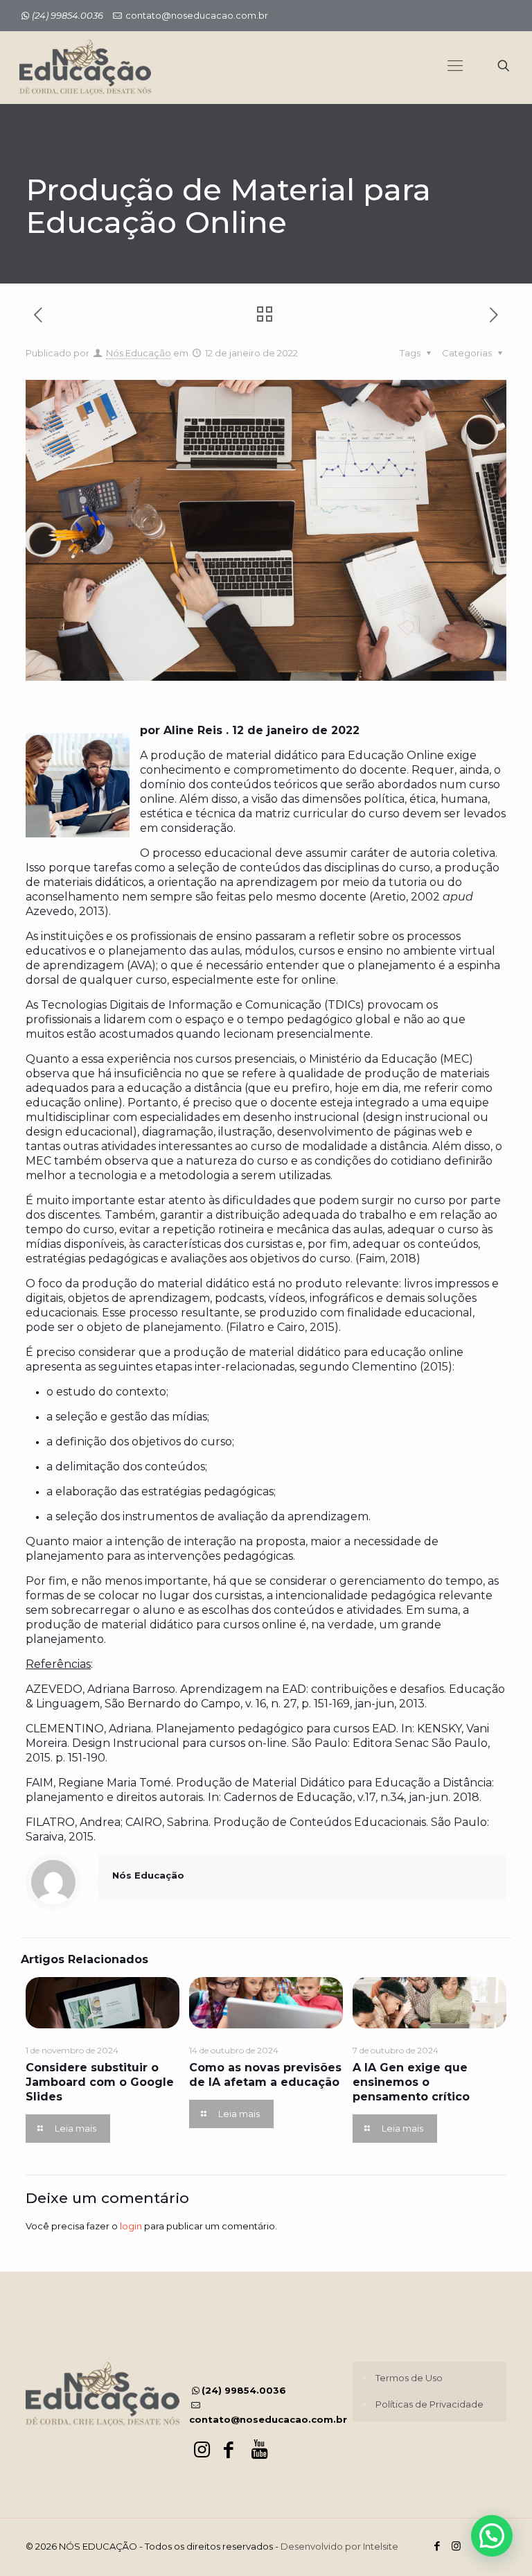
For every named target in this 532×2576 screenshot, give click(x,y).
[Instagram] (456, 2546)
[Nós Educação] (85, 66)
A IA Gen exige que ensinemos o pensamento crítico (411, 2082)
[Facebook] (437, 2546)
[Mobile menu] (455, 66)
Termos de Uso (409, 2378)
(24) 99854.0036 (244, 2390)
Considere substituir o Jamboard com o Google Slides (100, 2082)
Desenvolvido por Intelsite (339, 2546)
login (131, 2226)
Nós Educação (139, 353)
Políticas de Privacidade (429, 2404)
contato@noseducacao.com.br (197, 15)
